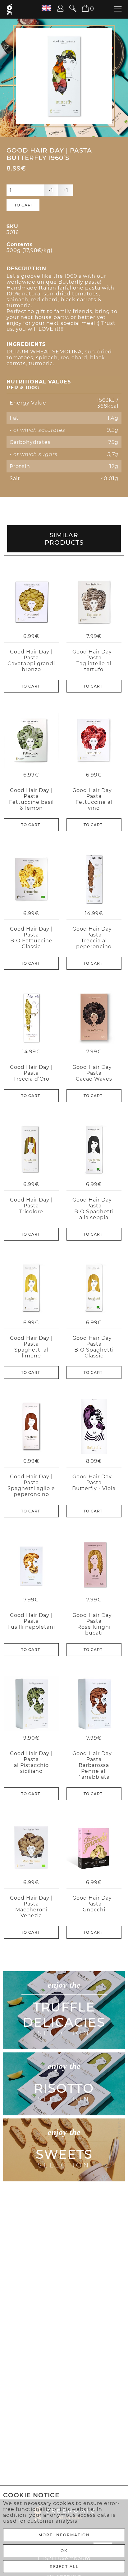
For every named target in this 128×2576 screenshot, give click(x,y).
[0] (82, 9)
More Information (64, 2535)
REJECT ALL (64, 2567)
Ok (64, 2551)
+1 (66, 190)
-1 (51, 190)
